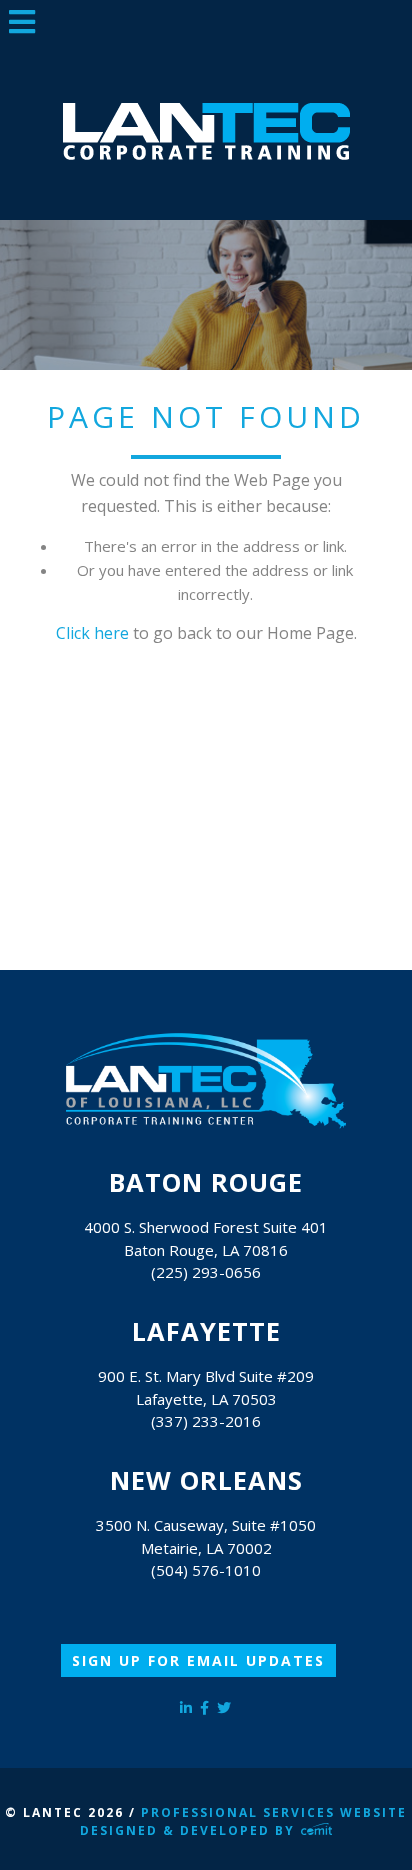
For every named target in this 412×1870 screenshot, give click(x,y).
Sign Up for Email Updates (198, 1660)
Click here (92, 633)
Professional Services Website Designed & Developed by (243, 1821)
